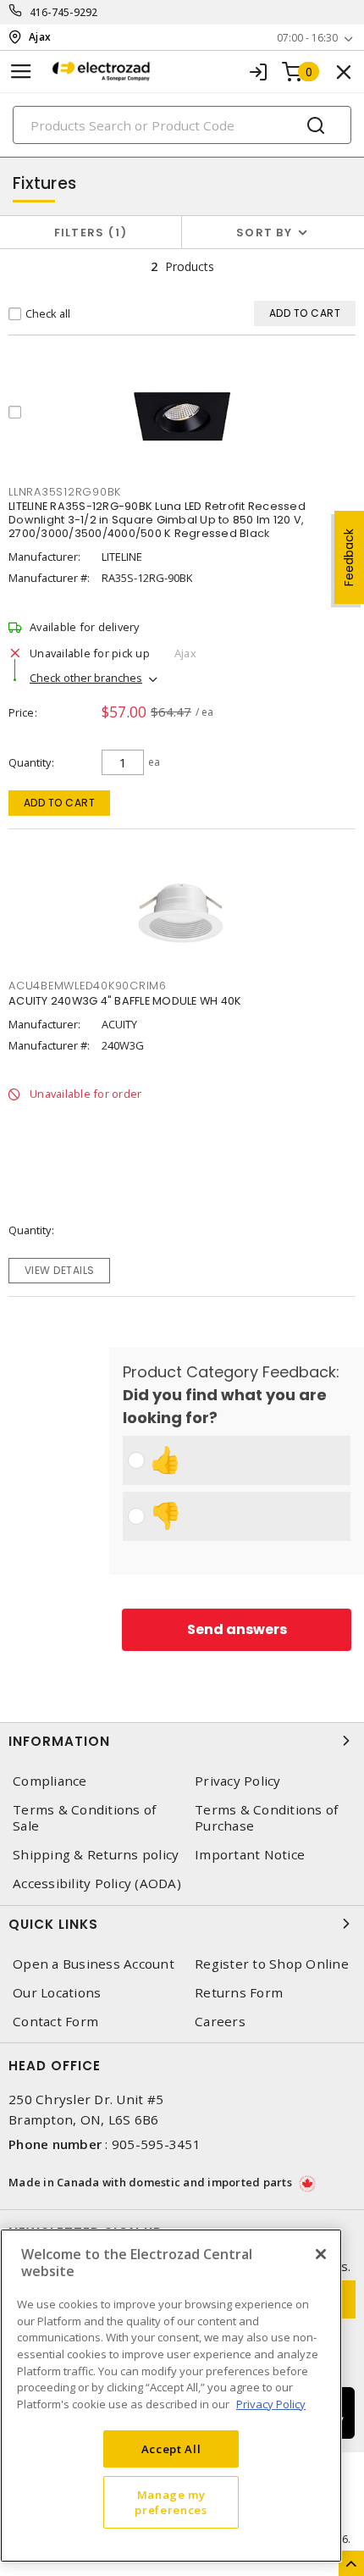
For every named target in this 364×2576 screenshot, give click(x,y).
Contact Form (55, 2022)
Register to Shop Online (272, 1964)
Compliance (50, 1781)
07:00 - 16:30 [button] (307, 38)
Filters (88, 233)
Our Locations (57, 1993)
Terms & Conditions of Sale (84, 1818)
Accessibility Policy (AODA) (97, 1884)
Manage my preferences (171, 2502)
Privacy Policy (238, 1781)
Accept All (171, 2449)
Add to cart (60, 803)
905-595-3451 (156, 2144)
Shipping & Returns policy (96, 1855)
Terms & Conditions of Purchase (266, 1818)
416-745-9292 (64, 12)
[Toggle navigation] (21, 72)
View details (60, 1270)
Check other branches (86, 678)
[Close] (321, 2254)
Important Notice (250, 1855)
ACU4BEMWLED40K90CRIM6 (88, 986)
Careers (220, 2022)
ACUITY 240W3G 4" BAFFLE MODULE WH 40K (125, 1001)
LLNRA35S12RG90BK (65, 492)
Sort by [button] (264, 233)
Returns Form (239, 1993)
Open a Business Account (94, 1964)
